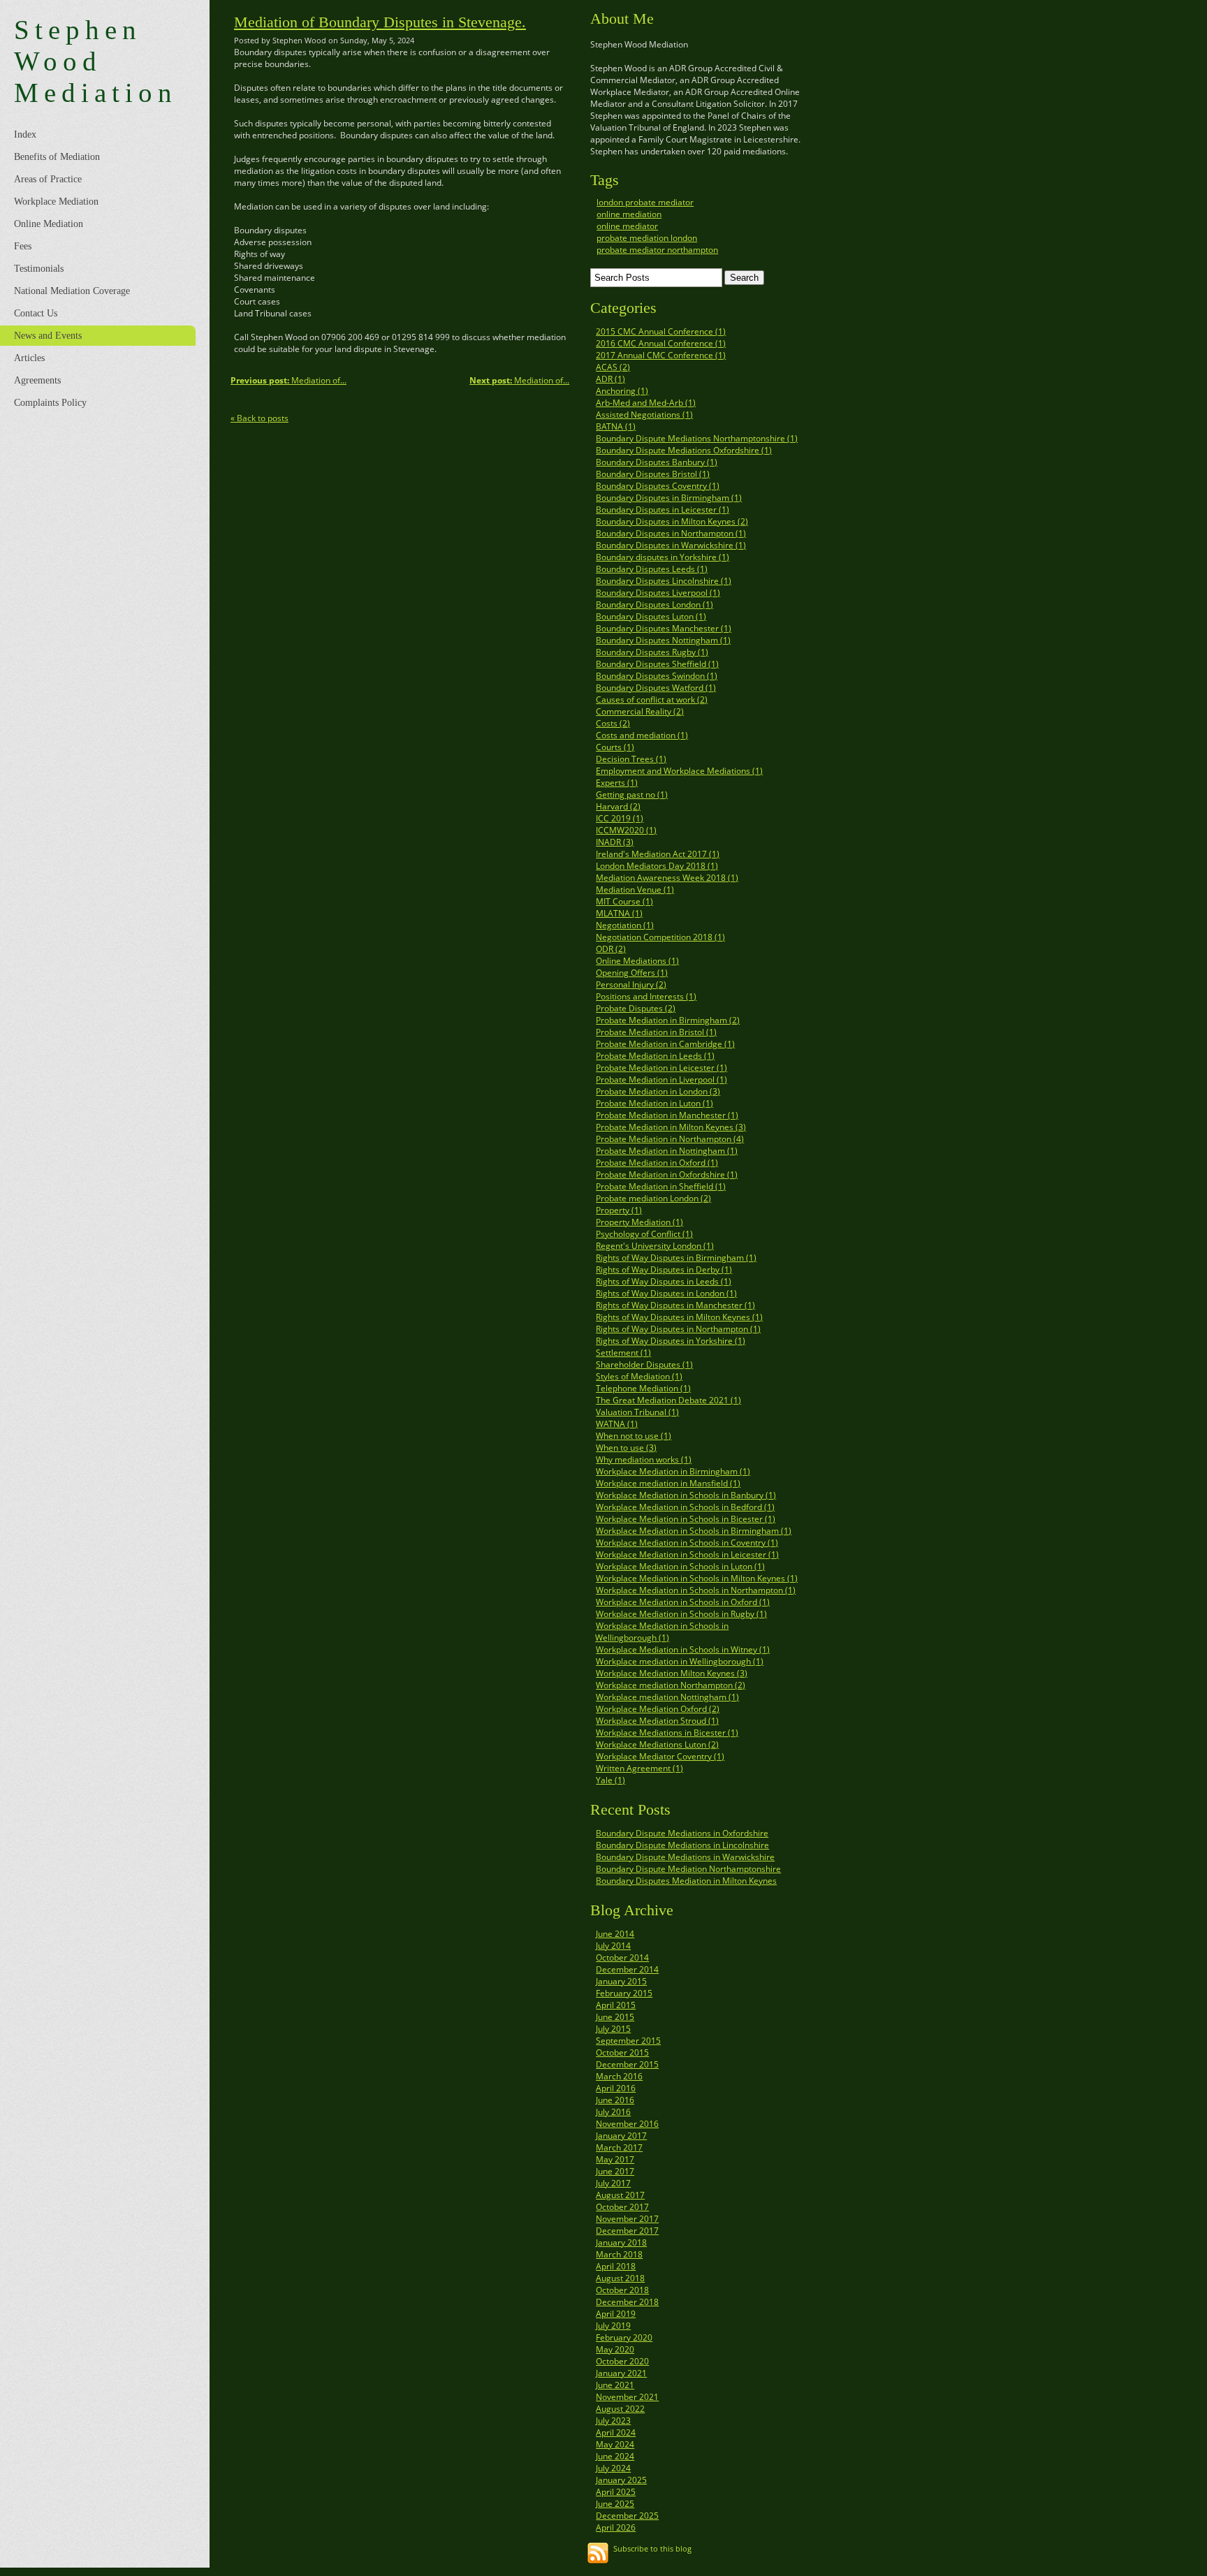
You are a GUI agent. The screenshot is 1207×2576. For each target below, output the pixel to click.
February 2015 (624, 1993)
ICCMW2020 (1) (626, 830)
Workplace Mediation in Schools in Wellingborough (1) (662, 1632)
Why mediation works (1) (644, 1459)
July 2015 (613, 2029)
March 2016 (619, 2076)
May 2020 (615, 2349)
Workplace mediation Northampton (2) (671, 1685)
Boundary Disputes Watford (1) (656, 688)
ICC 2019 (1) (620, 818)
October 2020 (622, 2361)
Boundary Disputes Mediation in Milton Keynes (686, 1881)
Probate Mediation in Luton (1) (654, 1103)
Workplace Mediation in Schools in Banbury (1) (686, 1495)
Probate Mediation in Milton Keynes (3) (671, 1127)
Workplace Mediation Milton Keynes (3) (672, 1673)
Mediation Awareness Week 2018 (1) (667, 878)
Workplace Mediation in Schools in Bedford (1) (685, 1507)
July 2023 (613, 2421)
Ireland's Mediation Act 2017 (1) (658, 854)
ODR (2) (611, 949)
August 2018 (620, 2278)
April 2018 (616, 2266)
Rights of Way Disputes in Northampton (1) (678, 1329)
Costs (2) (613, 723)
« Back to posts (259, 418)
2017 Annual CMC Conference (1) (661, 355)
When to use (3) (626, 1448)
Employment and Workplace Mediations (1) (679, 771)
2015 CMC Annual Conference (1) (661, 331)
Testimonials (39, 269)
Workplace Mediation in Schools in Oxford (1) (683, 1602)
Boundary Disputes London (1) (654, 605)
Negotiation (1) (625, 925)
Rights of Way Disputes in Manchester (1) (675, 1305)
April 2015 (616, 2005)
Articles (29, 358)
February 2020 (624, 2337)
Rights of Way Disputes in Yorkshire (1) (671, 1341)
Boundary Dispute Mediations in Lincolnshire (682, 1845)
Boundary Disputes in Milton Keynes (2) (672, 521)
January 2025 (621, 2480)
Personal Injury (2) (631, 985)
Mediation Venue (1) (635, 890)
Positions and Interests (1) (646, 996)
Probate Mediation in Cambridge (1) (665, 1044)
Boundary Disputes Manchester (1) (664, 628)
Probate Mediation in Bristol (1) (656, 1032)
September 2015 (628, 2041)
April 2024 (616, 2432)
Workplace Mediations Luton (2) (657, 1744)
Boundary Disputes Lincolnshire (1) (664, 581)
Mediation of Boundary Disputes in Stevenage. (380, 22)
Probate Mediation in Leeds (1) (655, 1056)
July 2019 (613, 2326)
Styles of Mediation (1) (639, 1376)
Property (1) (619, 1210)
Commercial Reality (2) (640, 711)
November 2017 (627, 2219)
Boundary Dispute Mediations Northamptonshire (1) (697, 438)
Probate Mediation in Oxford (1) (657, 1163)
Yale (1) (610, 1780)
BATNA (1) (616, 426)
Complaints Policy (50, 403)
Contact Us (36, 313)
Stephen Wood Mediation (96, 61)
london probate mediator (645, 202)
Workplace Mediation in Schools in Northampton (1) (696, 1590)
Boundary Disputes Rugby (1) (652, 652)
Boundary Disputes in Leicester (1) (663, 510)
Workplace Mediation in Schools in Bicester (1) (686, 1519)
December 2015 (627, 2064)
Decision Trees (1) (631, 759)
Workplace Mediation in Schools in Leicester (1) (687, 1554)
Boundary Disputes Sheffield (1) (657, 664)
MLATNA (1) (619, 913)
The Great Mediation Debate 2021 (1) (668, 1400)
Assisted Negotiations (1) (644, 415)
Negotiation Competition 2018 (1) (660, 937)
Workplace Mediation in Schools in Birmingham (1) (694, 1531)
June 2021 (615, 2385)
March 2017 (619, 2147)
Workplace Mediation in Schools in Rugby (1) (681, 1614)
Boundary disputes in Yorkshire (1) (663, 557)
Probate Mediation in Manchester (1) (667, 1115)
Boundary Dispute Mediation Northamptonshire (688, 1869)
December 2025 (627, 2516)
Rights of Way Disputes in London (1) (666, 1293)
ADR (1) (610, 379)
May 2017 (615, 2159)
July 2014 (613, 1946)
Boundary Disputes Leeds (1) (652, 569)
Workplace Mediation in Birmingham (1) (673, 1471)
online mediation (629, 214)
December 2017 (627, 2231)
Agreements (37, 380)
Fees (23, 246)
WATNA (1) (617, 1424)
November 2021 (627, 2397)
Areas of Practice (48, 179)
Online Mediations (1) (637, 961)
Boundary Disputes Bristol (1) (653, 474)
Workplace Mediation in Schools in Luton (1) (680, 1566)
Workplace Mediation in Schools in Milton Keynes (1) (697, 1578)
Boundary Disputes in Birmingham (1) (669, 498)
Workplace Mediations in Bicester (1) (667, 1733)
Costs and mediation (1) (642, 735)
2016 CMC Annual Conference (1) (661, 343)
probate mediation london (647, 238)
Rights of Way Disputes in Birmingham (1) (676, 1258)
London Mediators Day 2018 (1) (657, 866)
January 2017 (621, 2136)
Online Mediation (49, 224)
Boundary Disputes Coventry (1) (658, 486)
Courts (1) (615, 747)
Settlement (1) (623, 1353)
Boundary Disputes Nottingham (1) (663, 640)
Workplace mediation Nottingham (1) (667, 1697)
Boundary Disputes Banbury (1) (657, 462)
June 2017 (615, 2171)
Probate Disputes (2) (636, 1008)
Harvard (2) (618, 806)
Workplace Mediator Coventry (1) (660, 1756)
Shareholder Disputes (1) (644, 1364)
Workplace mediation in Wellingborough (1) (680, 1661)
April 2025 (616, 2492)
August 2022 (620, 2409)
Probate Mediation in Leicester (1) (661, 1068)
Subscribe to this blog (652, 2548)
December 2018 (627, 2302)
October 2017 (622, 2207)
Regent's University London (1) (655, 1246)
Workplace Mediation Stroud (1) (657, 1721)
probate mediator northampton (657, 250)
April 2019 (616, 2314)
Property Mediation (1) (639, 1222)
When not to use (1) (634, 1436)
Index (25, 134)
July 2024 (613, 2468)
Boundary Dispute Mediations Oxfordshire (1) (684, 450)
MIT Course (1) (624, 901)
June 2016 (615, 2100)
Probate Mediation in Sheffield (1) (661, 1186)
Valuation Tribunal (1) (637, 1412)
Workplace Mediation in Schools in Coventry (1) (687, 1543)
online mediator (627, 226)
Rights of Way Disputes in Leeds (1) (664, 1281)
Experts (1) (617, 783)
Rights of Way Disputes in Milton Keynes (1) (679, 1317)
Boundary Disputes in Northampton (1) (671, 533)
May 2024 (615, 2444)
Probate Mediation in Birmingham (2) (668, 1020)
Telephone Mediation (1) (643, 1388)
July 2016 (613, 2112)
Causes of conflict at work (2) (652, 700)
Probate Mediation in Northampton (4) (670, 1139)
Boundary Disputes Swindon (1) (657, 676)
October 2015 (622, 2052)
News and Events (48, 336)
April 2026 (616, 2527)
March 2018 (619, 2254)
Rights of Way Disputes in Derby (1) (664, 1269)
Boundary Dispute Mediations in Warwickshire (685, 1857)
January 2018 (621, 2242)
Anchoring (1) (622, 391)
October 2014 (622, 1957)
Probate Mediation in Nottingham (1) (667, 1151)
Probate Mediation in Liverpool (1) (661, 1080)
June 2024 (615, 2456)
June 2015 (615, 2017)
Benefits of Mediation (57, 157)
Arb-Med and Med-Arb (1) (646, 403)
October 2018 (622, 2290)
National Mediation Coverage (72, 291)
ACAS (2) (613, 367)
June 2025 (615, 2504)
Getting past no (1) (632, 795)
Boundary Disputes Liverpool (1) (658, 593)
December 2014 (627, 1969)
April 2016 (616, 2088)
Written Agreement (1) (639, 1768)
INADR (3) (615, 842)
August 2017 (620, 2195)
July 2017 (613, 2183)
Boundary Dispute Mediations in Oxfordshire (682, 1833)
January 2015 (621, 1981)
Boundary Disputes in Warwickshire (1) (671, 545)
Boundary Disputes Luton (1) (651, 616)
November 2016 (627, 2124)
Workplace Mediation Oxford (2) (658, 1709)
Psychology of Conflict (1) (644, 1234)
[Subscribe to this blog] (598, 2553)
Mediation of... (519, 380)
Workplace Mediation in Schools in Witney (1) (683, 1649)
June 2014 (615, 1934)
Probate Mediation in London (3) (658, 1091)
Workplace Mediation (56, 202)
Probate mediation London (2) (653, 1198)
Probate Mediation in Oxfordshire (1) (667, 1174)
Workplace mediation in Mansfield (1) (668, 1483)
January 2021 (621, 2373)
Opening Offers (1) (632, 973)
